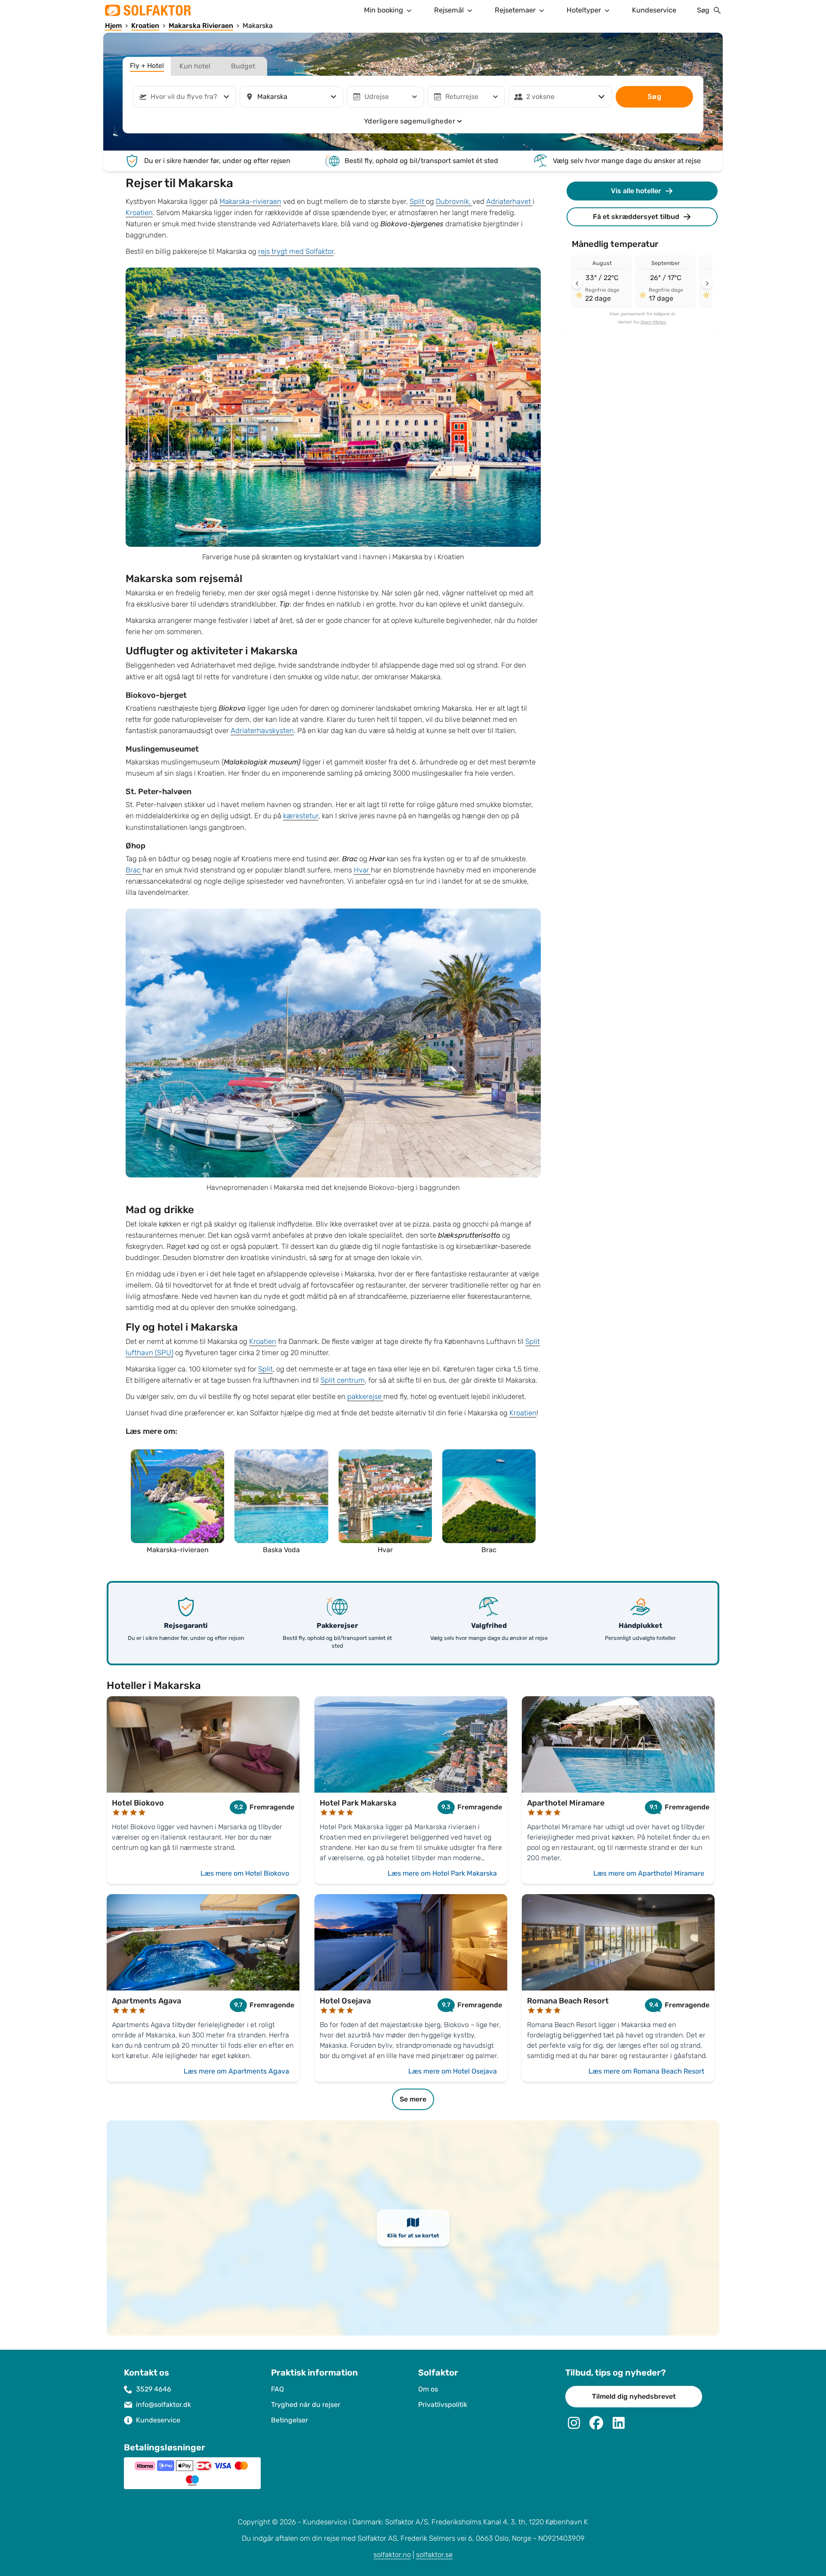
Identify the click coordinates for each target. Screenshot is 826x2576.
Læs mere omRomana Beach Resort (646, 2071)
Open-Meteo (653, 322)
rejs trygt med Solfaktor (296, 251)
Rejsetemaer (515, 10)
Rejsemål (449, 10)
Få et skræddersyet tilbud (636, 217)
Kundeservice (654, 10)
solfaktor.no (392, 2555)
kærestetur (301, 816)
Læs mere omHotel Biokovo (245, 1873)
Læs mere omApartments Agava (236, 2071)
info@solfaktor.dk (163, 2405)
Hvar (362, 870)
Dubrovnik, (454, 202)
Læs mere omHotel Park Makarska (442, 1873)
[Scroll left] (577, 283)
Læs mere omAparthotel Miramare (649, 1873)
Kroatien (139, 213)
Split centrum (343, 1380)
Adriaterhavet (509, 202)
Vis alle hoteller (636, 191)
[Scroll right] (707, 283)
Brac (134, 870)
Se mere (413, 2099)
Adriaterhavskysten (262, 731)
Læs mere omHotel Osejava (453, 2071)
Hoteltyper (584, 10)
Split (418, 202)
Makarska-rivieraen (250, 202)
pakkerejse (365, 1397)
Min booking (384, 10)
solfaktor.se (434, 2555)
